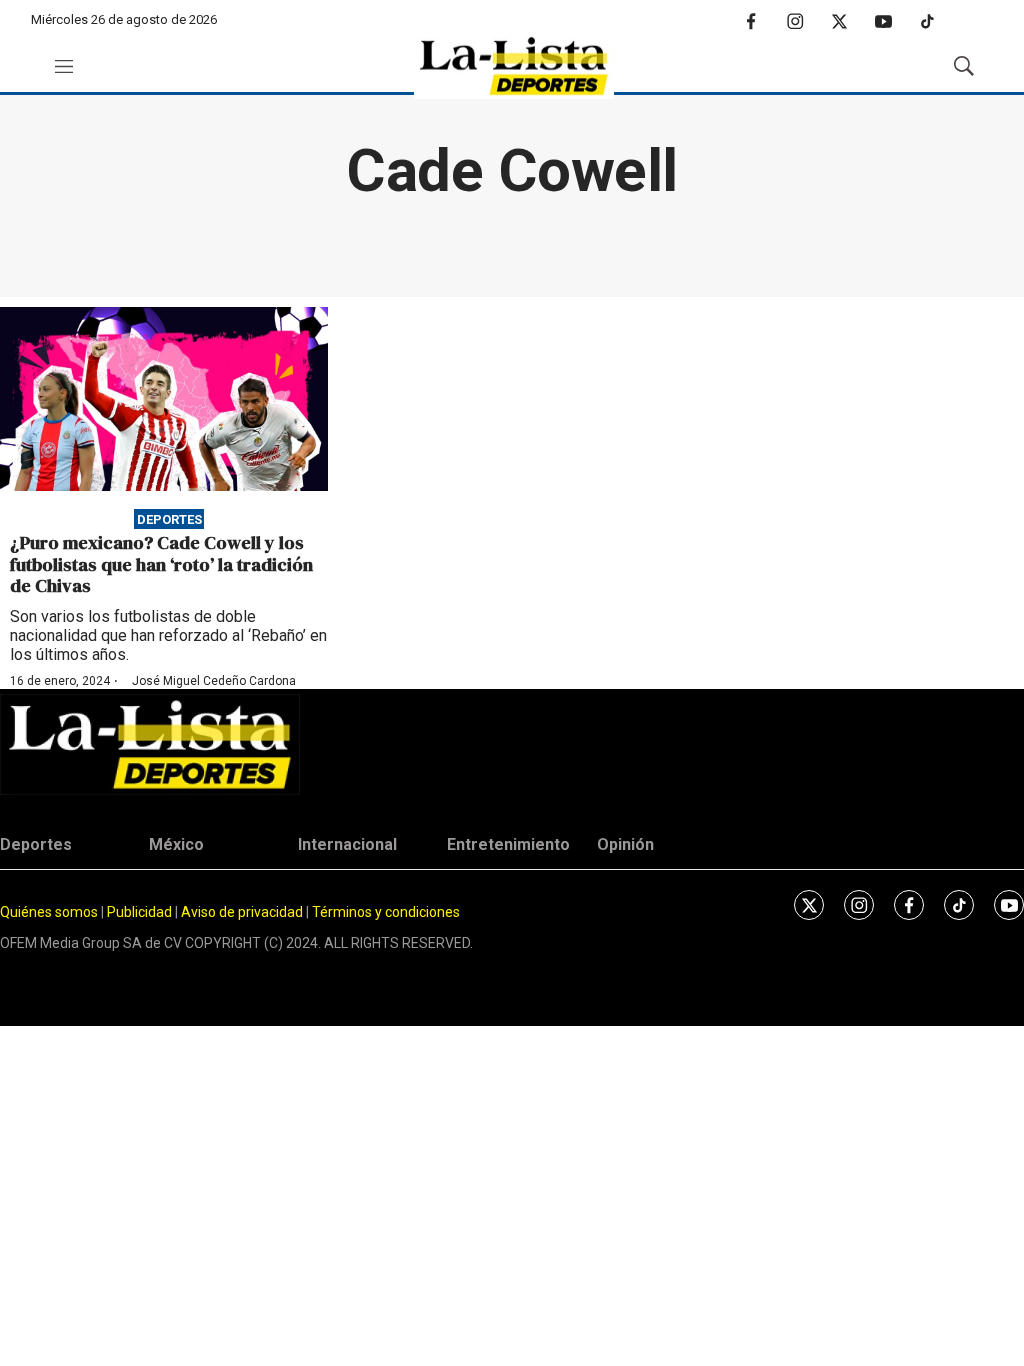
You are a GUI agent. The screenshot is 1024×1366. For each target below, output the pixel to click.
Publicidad (141, 912)
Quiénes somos (49, 912)
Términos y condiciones (386, 912)
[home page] (514, 66)
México (176, 844)
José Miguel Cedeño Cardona (214, 681)
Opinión (625, 844)
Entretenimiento (508, 844)
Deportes (169, 518)
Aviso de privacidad (242, 912)
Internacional (347, 844)
